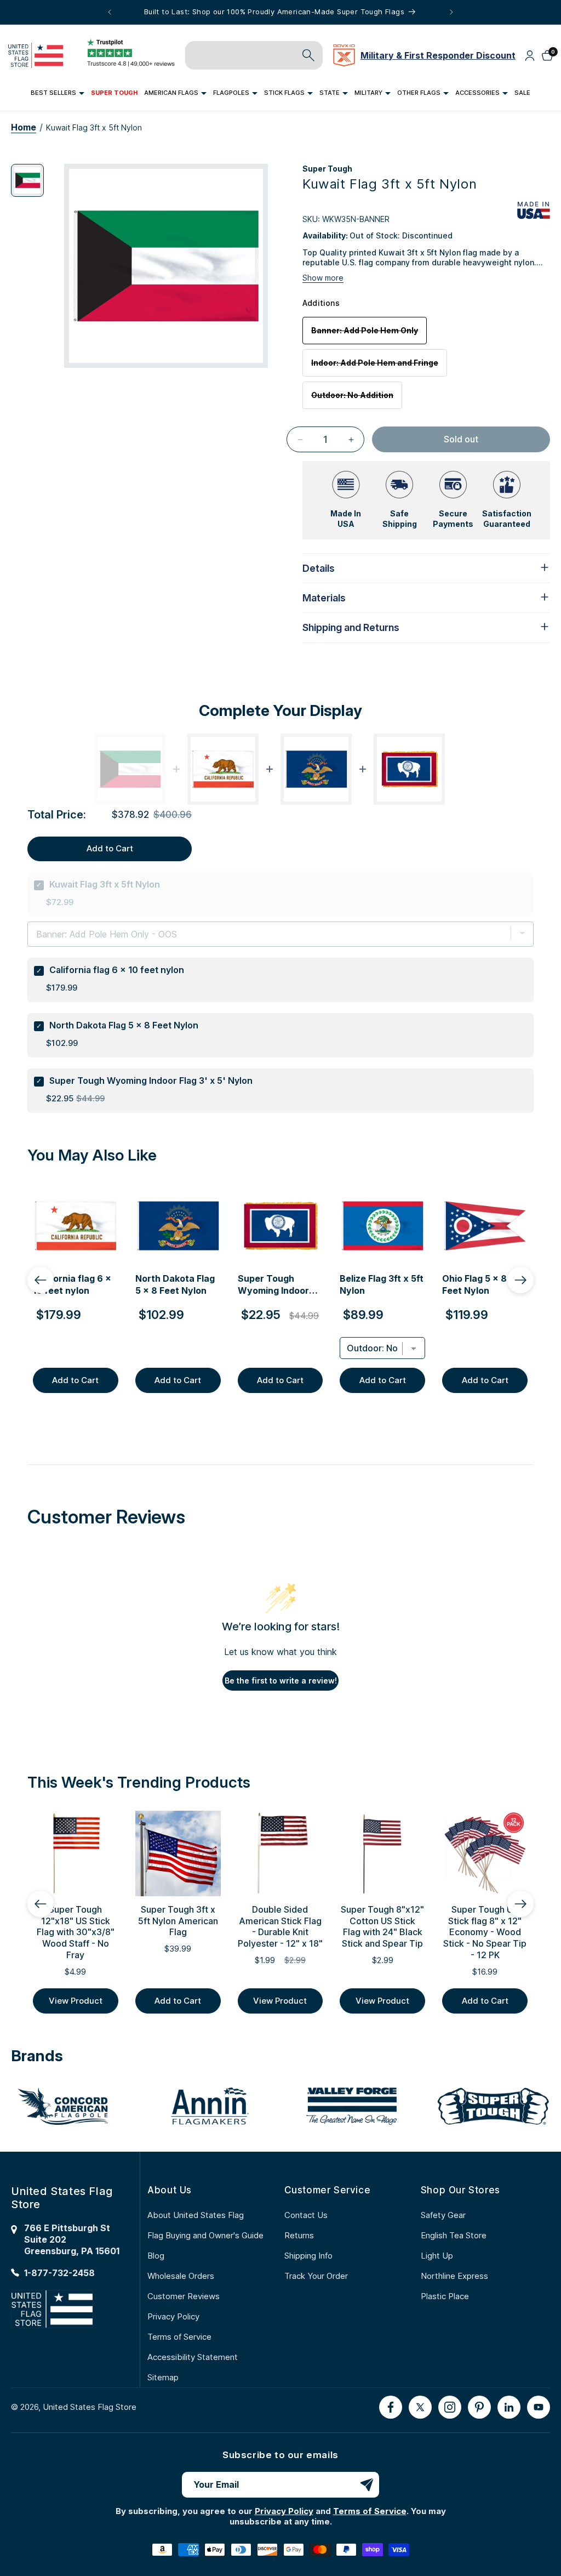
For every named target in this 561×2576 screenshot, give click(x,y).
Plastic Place (445, 2296)
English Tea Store (454, 2235)
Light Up (437, 2256)
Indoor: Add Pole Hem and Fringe (379, 367)
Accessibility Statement (193, 2357)
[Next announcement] (451, 12)
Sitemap (163, 2377)
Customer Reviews (184, 2296)
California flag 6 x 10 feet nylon (117, 970)
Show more (323, 278)
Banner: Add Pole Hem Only (369, 335)
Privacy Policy (173, 2316)
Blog (156, 2256)
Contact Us (306, 2215)
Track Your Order (316, 2276)
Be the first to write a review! (281, 1681)
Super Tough (327, 169)
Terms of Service (179, 2337)
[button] (58, 93)
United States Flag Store (90, 2407)
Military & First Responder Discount (438, 55)
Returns (299, 2235)
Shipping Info (308, 2256)
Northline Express (454, 2276)
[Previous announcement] (110, 12)
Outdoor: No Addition (357, 399)
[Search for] (308, 55)
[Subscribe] (367, 2485)
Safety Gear (443, 2215)
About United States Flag (196, 2215)
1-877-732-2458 (59, 2273)
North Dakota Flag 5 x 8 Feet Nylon (124, 1025)
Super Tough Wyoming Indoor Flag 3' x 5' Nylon (151, 1081)
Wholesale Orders (181, 2276)
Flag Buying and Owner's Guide (205, 2235)
